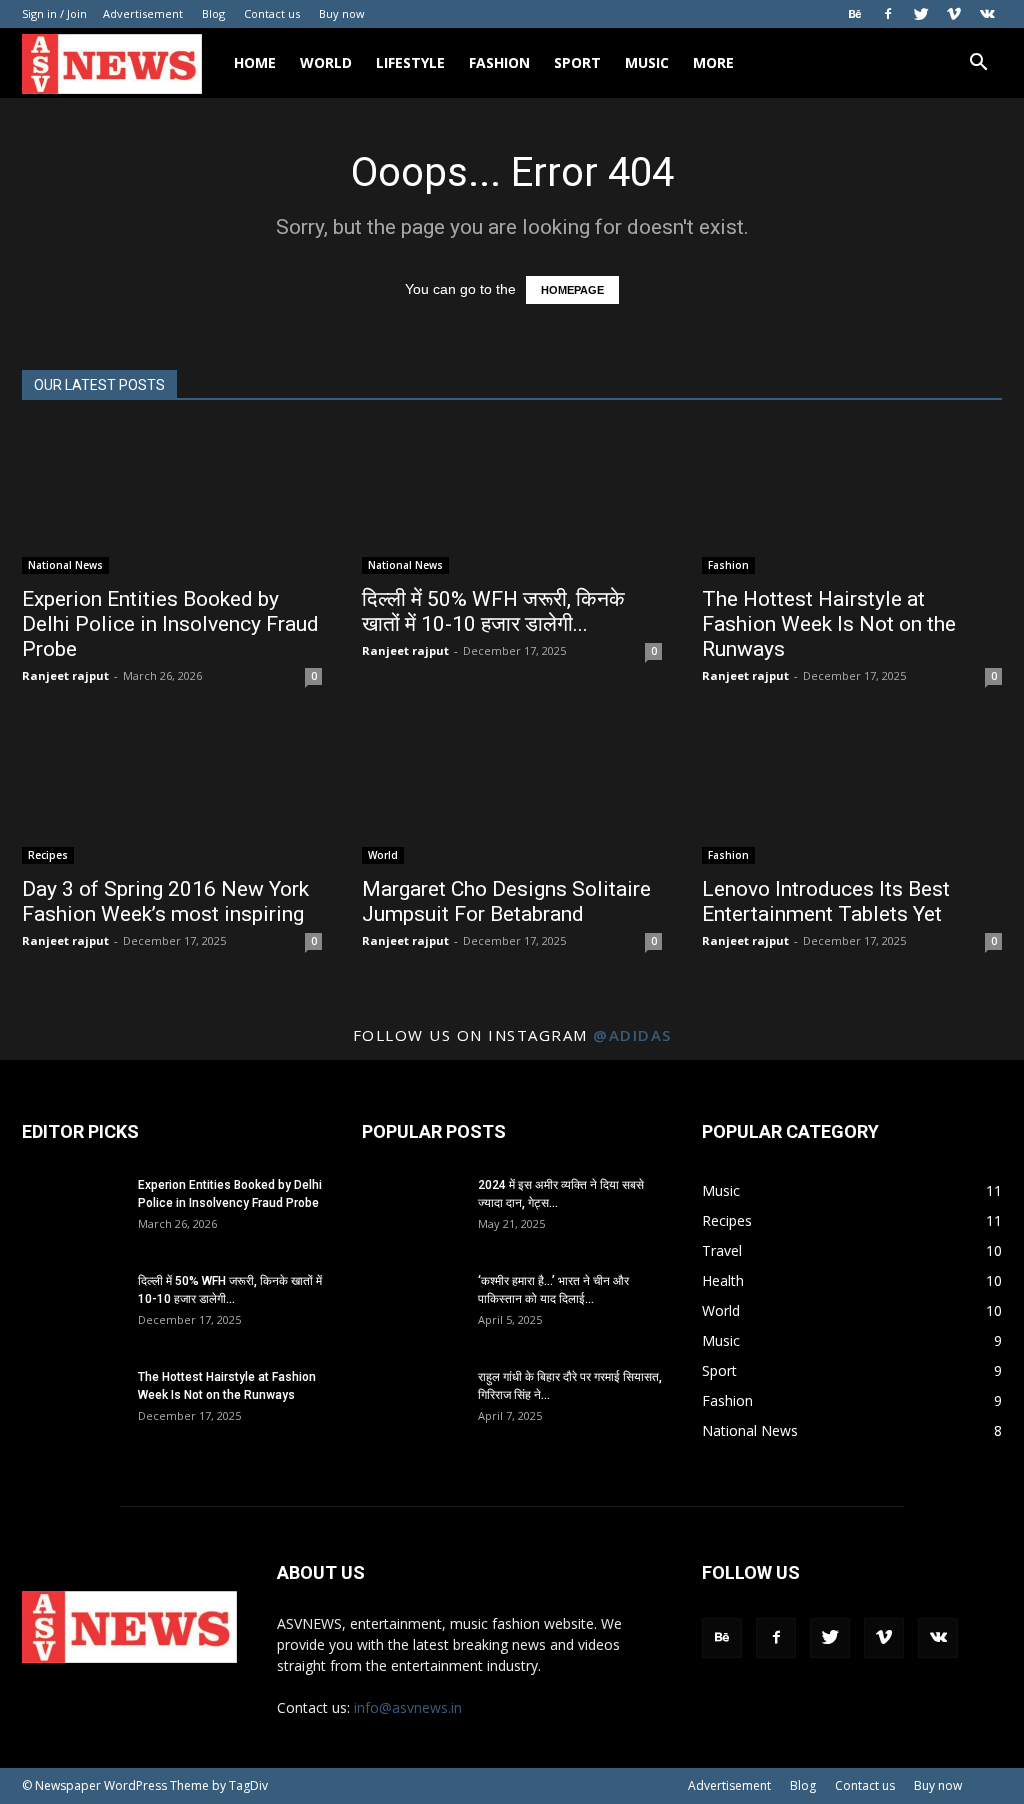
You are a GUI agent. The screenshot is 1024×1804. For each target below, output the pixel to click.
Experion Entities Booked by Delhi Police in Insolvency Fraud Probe (170, 624)
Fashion (499, 62)
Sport (577, 62)
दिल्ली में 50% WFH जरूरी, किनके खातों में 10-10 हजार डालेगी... (493, 611)
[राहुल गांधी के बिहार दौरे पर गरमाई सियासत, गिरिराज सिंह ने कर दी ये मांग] (412, 1403)
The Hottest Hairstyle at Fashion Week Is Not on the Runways (829, 624)
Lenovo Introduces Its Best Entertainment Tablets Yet (826, 901)
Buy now (342, 13)
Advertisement (143, 13)
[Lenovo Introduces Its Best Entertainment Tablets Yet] (852, 790)
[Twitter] (921, 14)
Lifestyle (410, 62)
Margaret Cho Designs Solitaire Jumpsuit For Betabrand (506, 901)
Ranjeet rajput (65, 675)
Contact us (272, 13)
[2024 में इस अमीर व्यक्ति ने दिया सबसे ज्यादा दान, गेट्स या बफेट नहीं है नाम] (412, 1211)
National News (65, 565)
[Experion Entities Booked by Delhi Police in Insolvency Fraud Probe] (172, 500)
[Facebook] (888, 14)
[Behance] (855, 14)
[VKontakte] (987, 14)
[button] (978, 64)
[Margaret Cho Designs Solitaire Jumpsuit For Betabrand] (512, 790)
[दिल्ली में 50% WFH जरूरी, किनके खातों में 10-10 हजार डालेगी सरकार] (512, 500)
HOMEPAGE (572, 290)
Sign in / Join (54, 13)
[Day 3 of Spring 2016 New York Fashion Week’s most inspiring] (172, 790)
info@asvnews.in (408, 1707)
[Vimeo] (954, 14)
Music (647, 62)
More (713, 62)
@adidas (632, 1035)
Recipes (48, 855)
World (326, 62)
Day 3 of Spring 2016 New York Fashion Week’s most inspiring (165, 901)
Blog (213, 13)
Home (255, 62)
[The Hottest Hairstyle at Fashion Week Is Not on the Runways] (852, 500)
